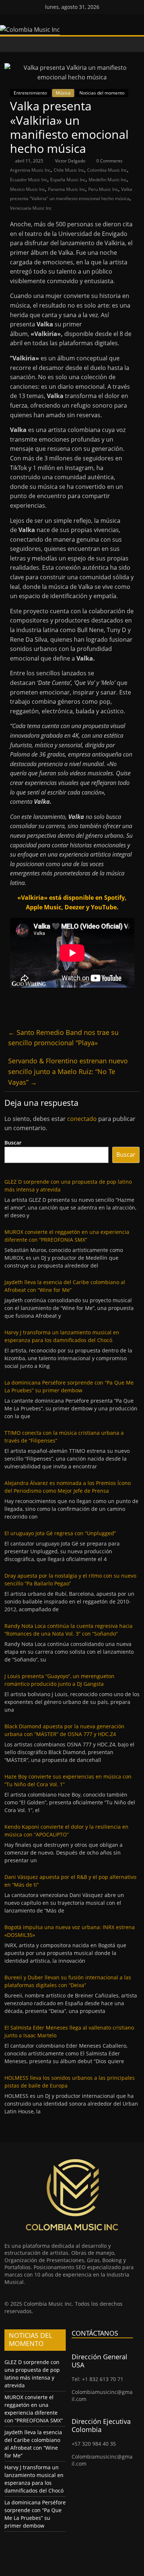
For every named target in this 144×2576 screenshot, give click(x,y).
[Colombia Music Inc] (12, 44)
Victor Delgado (71, 161)
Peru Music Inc (103, 189)
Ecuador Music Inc (29, 180)
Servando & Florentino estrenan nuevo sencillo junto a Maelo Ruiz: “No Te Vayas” (68, 1071)
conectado (82, 1119)
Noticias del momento (102, 93)
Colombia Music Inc (107, 170)
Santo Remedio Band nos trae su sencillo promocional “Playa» (63, 1038)
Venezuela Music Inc (31, 208)
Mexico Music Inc (28, 189)
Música (63, 93)
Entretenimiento (30, 93)
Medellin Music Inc (108, 180)
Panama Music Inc (67, 189)
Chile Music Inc (69, 170)
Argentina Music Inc (30, 170)
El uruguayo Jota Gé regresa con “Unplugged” (60, 1533)
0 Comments (109, 161)
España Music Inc (68, 180)
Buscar (13, 1143)
